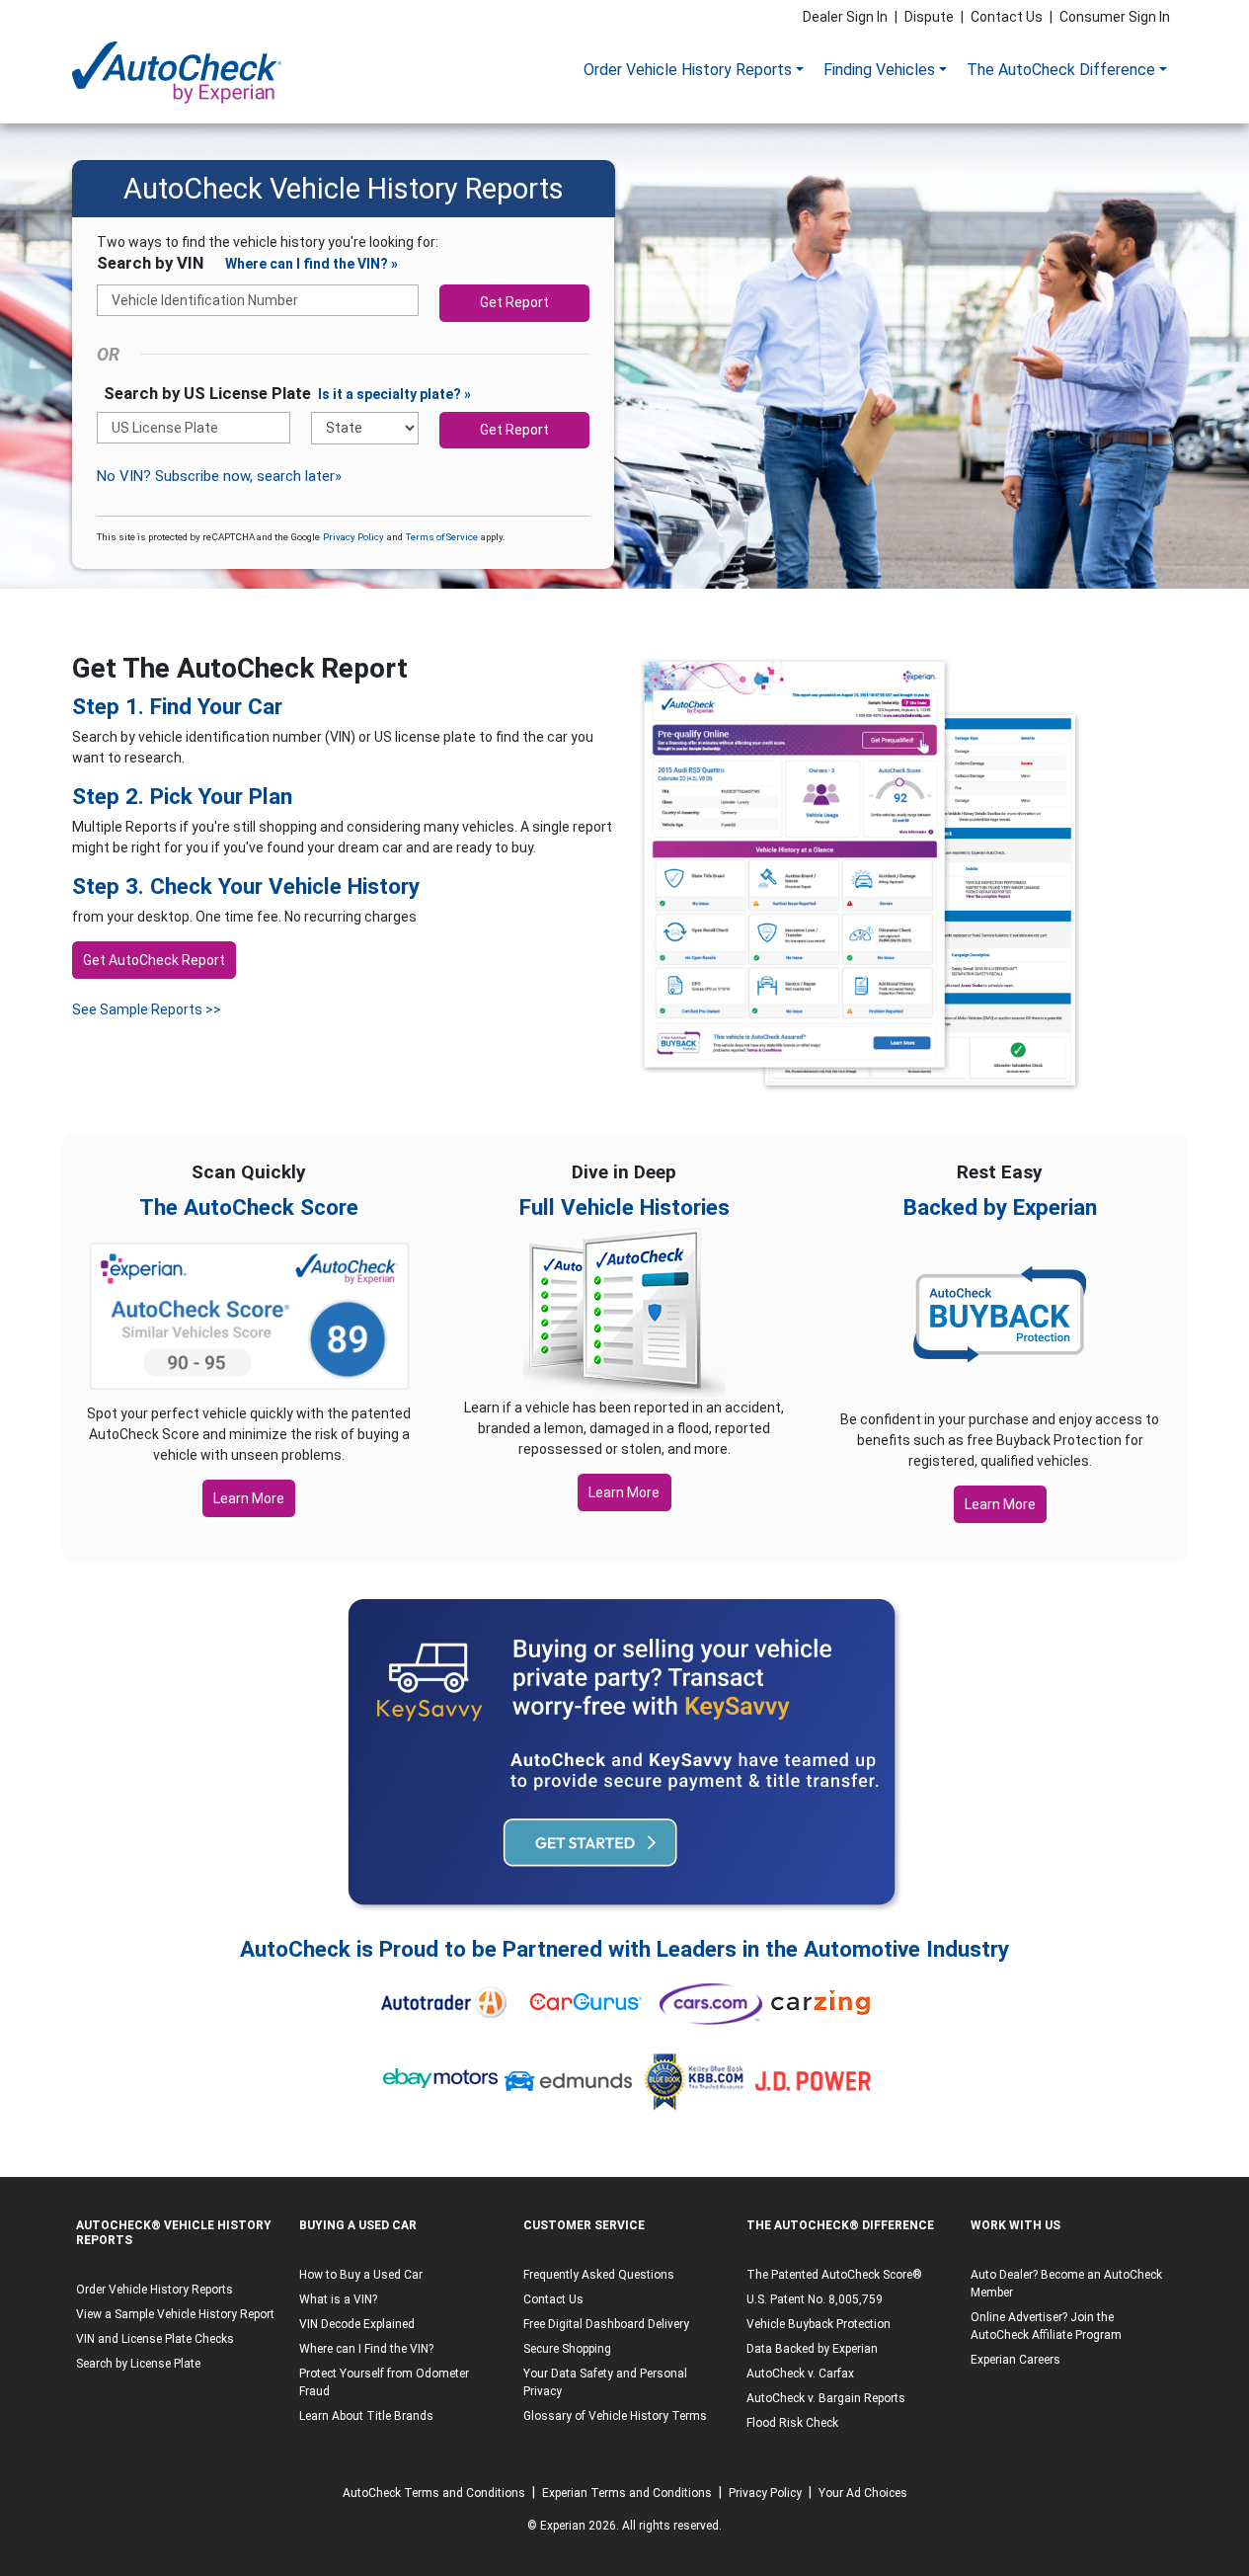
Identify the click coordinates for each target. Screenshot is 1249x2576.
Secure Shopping (567, 2349)
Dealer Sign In (845, 17)
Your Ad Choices (863, 2493)
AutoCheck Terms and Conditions (434, 2493)
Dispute (929, 17)
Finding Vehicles (879, 70)
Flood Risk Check (792, 2423)
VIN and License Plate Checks (155, 2339)
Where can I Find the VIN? (366, 2349)
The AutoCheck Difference (1061, 70)
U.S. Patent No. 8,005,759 (815, 2299)
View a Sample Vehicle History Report (175, 2314)
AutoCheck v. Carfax (800, 2374)
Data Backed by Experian (812, 2349)
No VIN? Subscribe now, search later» (219, 476)
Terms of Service (442, 537)
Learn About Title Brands (366, 2416)
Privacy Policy (353, 537)
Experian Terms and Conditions (627, 2493)
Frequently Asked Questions (599, 2275)
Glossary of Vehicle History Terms (615, 2416)
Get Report (514, 302)
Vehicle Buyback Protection (819, 2324)
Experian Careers (1015, 2360)
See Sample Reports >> (147, 1009)
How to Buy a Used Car (361, 2275)
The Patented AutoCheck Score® (834, 2275)
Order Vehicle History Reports (688, 70)
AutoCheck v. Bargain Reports (826, 2398)
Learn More (249, 1498)
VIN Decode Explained (357, 2324)
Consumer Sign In (1115, 17)
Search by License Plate (138, 2364)
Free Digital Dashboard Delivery (606, 2324)
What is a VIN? (338, 2299)
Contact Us (1007, 17)
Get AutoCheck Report (154, 960)
